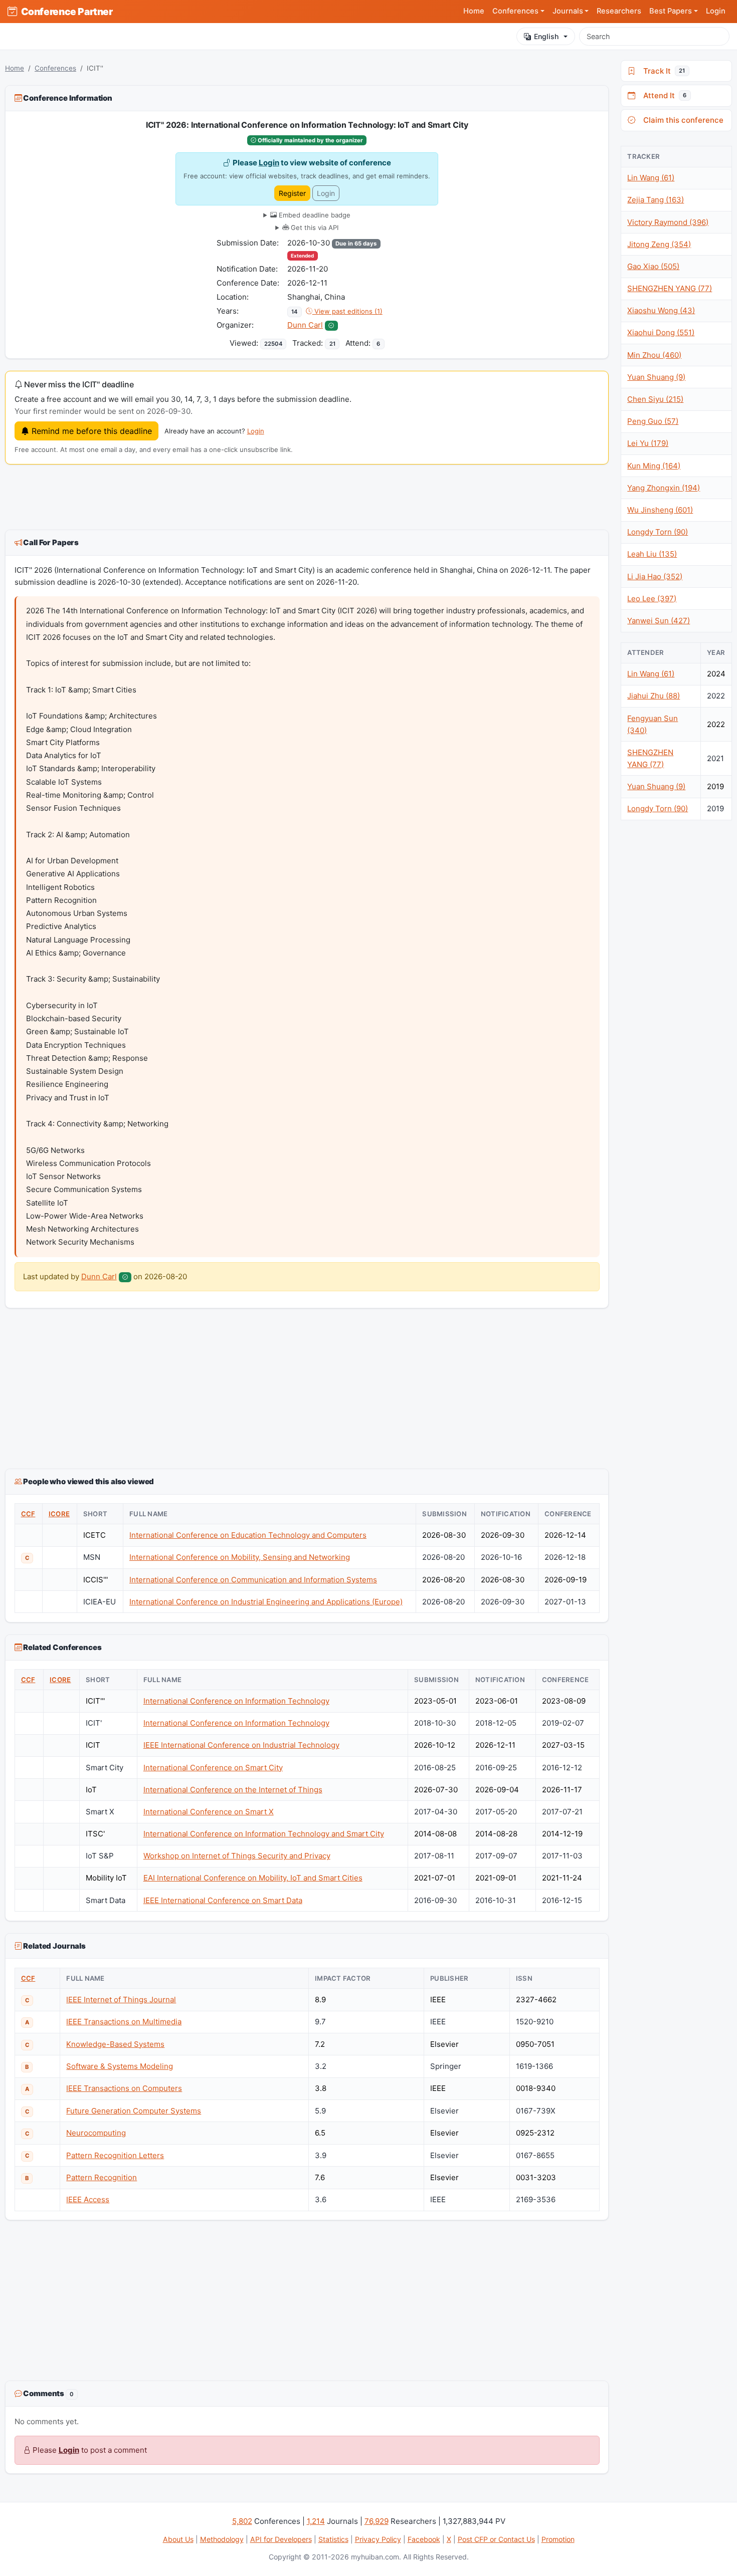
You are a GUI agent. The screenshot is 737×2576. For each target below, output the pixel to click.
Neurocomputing (96, 2133)
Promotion (558, 2539)
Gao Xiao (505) (653, 266)
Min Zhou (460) (654, 355)
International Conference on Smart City (213, 1768)
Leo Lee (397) (652, 599)
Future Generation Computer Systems (134, 2111)
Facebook (424, 2539)
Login (716, 11)
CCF (28, 1514)
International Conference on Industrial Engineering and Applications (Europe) (266, 1602)
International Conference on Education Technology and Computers (248, 1535)
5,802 (242, 2521)
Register (292, 193)
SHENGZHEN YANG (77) (670, 288)
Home (474, 11)
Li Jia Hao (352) (655, 576)
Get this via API (314, 227)
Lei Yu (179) (648, 443)
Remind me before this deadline (90, 431)
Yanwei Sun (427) (659, 621)
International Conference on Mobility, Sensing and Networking (240, 1557)
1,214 (316, 2521)
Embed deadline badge (314, 215)
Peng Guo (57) (653, 421)
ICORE (59, 1514)
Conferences (55, 68)
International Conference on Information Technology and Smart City (264, 1834)
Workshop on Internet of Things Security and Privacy (237, 1856)
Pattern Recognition (102, 2177)
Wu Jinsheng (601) (660, 510)
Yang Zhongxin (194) (664, 488)
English (546, 36)
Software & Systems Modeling (120, 2066)
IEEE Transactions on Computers (124, 2088)
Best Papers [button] (671, 11)
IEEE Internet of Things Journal (121, 2000)
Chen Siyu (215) (655, 399)
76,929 (377, 2521)
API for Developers (281, 2539)
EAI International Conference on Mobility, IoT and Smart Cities (253, 1878)
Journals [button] (568, 11)
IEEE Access (88, 2199)
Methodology (222, 2539)
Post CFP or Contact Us (496, 2539)
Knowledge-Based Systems (115, 2044)
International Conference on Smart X (209, 1812)
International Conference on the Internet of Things (233, 1790)
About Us (178, 2539)
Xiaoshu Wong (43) (661, 310)
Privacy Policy (378, 2539)
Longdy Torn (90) (658, 532)
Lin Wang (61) (651, 178)
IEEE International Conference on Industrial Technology (241, 1745)
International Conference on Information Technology (236, 1701)
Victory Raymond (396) (668, 222)
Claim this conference (681, 120)
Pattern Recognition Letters (115, 2155)
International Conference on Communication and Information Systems (253, 1580)
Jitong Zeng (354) (659, 244)
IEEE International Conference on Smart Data (223, 1900)
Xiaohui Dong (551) (661, 332)
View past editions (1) (347, 311)
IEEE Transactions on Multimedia (124, 2022)
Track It (662, 71)
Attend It (663, 95)
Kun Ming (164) (654, 466)
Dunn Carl (305, 325)
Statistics (333, 2539)
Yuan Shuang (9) (656, 377)
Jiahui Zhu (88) (654, 696)
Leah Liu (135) (652, 554)
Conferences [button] (515, 11)
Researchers (619, 11)
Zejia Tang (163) (656, 200)
